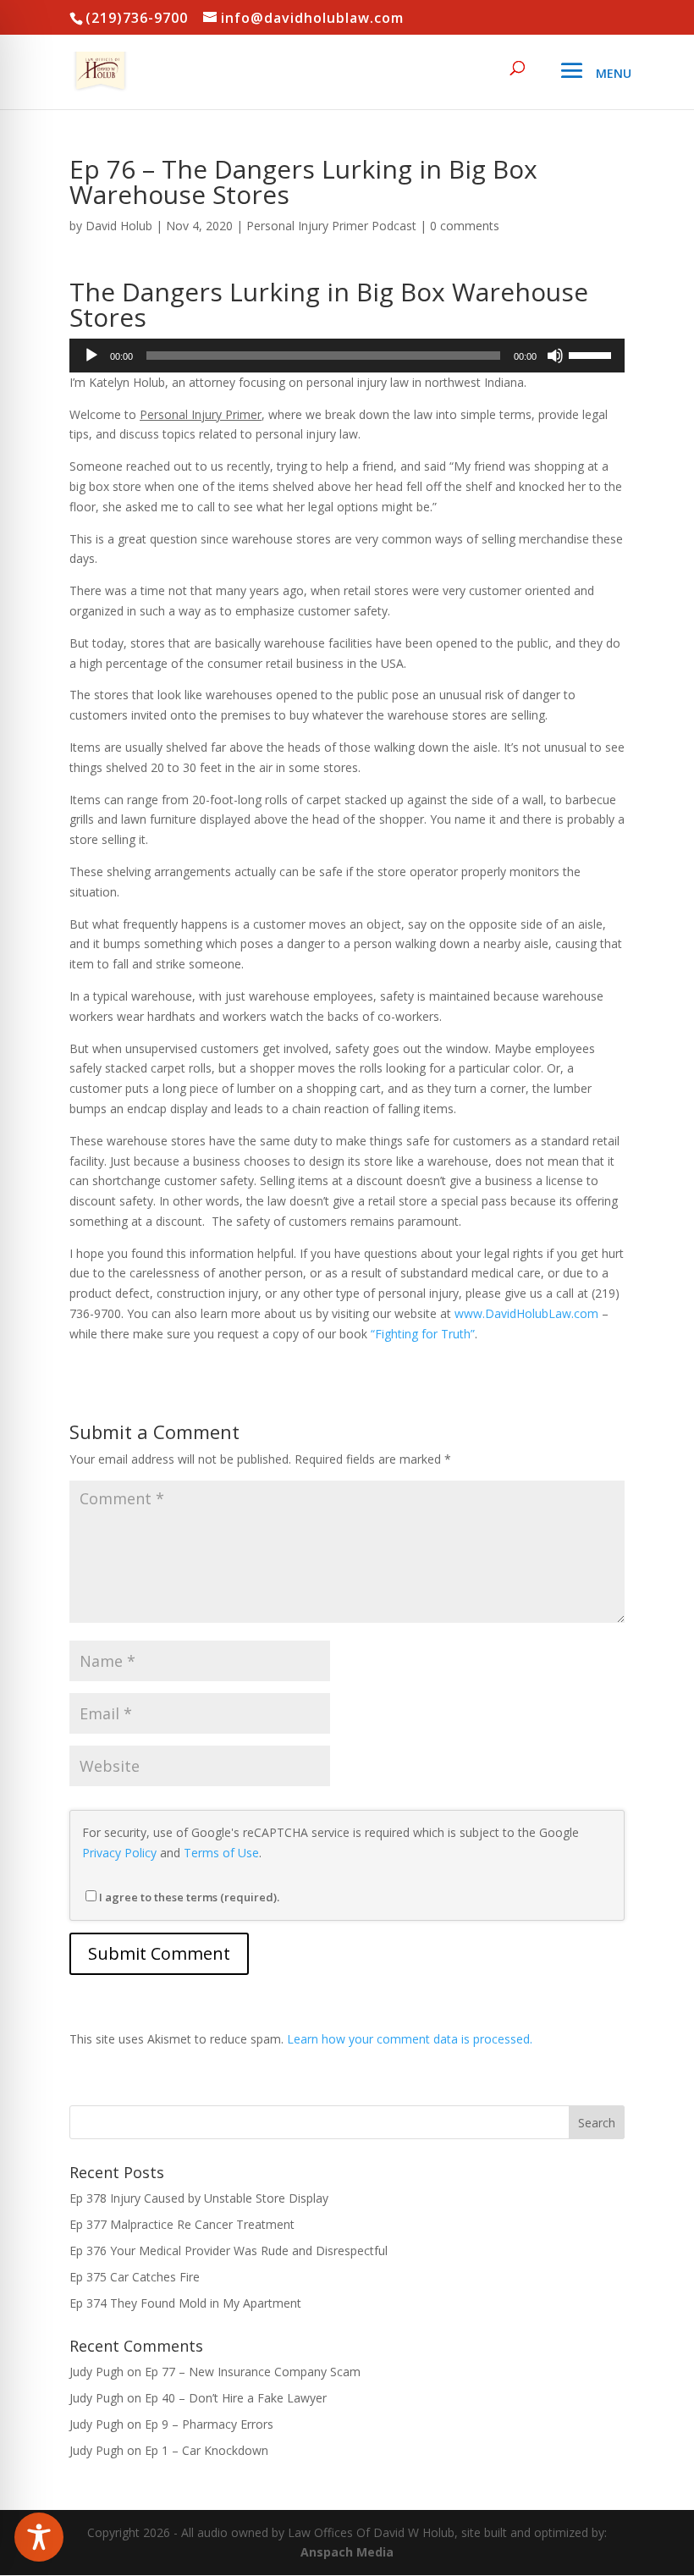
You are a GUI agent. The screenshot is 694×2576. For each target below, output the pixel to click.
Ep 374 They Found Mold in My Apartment (185, 2303)
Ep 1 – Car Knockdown (207, 2450)
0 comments (465, 226)
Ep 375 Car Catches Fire (135, 2277)
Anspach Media (347, 2552)
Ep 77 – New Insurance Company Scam (253, 2372)
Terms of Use (221, 1853)
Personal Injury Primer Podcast (331, 226)
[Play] (91, 356)
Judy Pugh (96, 2372)
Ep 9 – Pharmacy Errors (209, 2424)
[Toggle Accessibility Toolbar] (39, 2537)
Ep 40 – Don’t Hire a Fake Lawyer (236, 2398)
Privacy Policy (119, 1853)
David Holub (119, 226)
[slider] (592, 354)
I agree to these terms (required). (189, 1897)
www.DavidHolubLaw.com (526, 1313)
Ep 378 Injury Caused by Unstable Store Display (199, 2198)
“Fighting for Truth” (423, 1334)
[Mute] (555, 356)
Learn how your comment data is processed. (410, 2039)
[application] (347, 356)
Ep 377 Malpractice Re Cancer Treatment (182, 2224)
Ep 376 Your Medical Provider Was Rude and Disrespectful (229, 2251)
